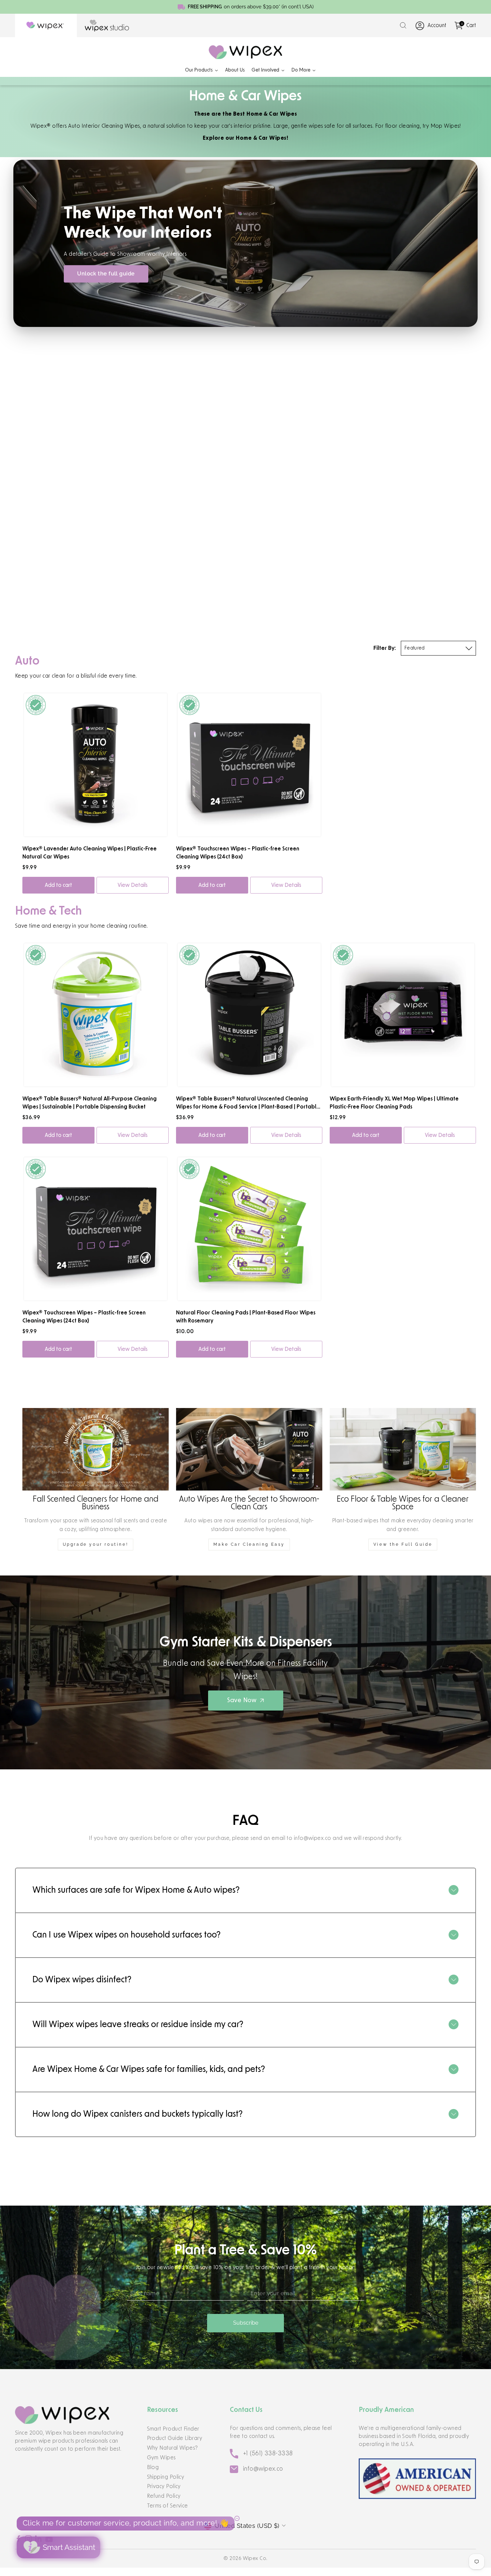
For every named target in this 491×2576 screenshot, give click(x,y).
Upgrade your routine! (96, 1544)
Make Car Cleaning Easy (249, 1544)
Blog (153, 2467)
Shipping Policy (166, 2477)
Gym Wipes (161, 2458)
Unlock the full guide (106, 274)
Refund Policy (164, 2496)
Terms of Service (168, 2506)
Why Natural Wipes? (173, 2448)
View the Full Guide (403, 1544)
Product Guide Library (175, 2438)
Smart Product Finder (173, 2429)
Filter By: (385, 648)
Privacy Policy (164, 2486)
